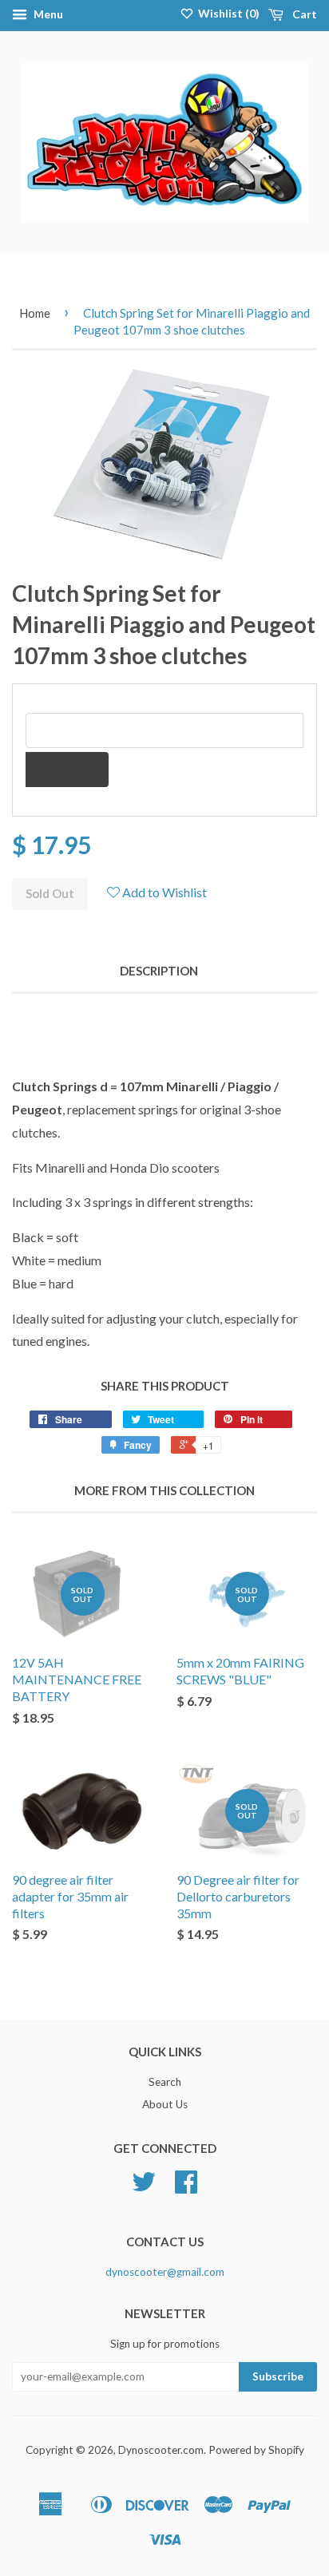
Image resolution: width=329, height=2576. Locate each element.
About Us (165, 2104)
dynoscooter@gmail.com (165, 2272)
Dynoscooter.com (161, 2450)
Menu (47, 14)
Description (159, 971)
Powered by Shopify (256, 2450)
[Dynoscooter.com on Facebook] (186, 2187)
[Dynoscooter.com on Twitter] (144, 2187)
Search (165, 2082)
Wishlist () (228, 13)
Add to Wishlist (163, 892)
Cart (303, 14)
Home (35, 313)
